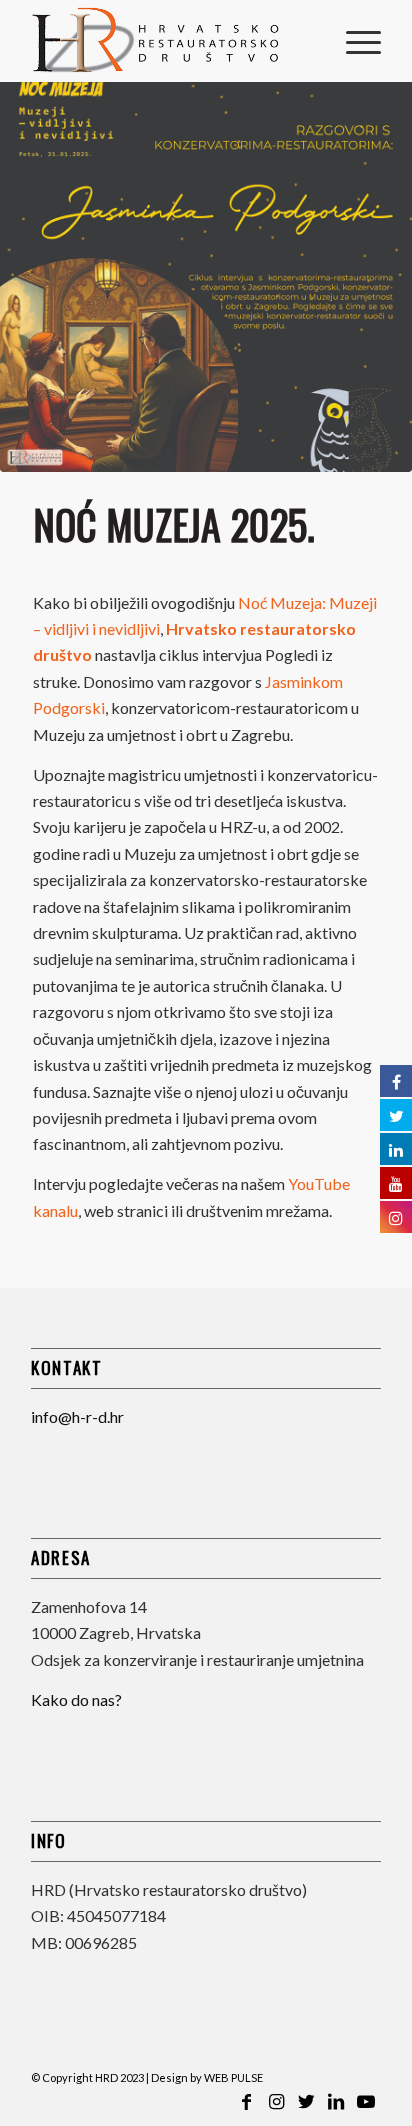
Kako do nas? (76, 1699)
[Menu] (353, 41)
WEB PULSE (233, 2077)
